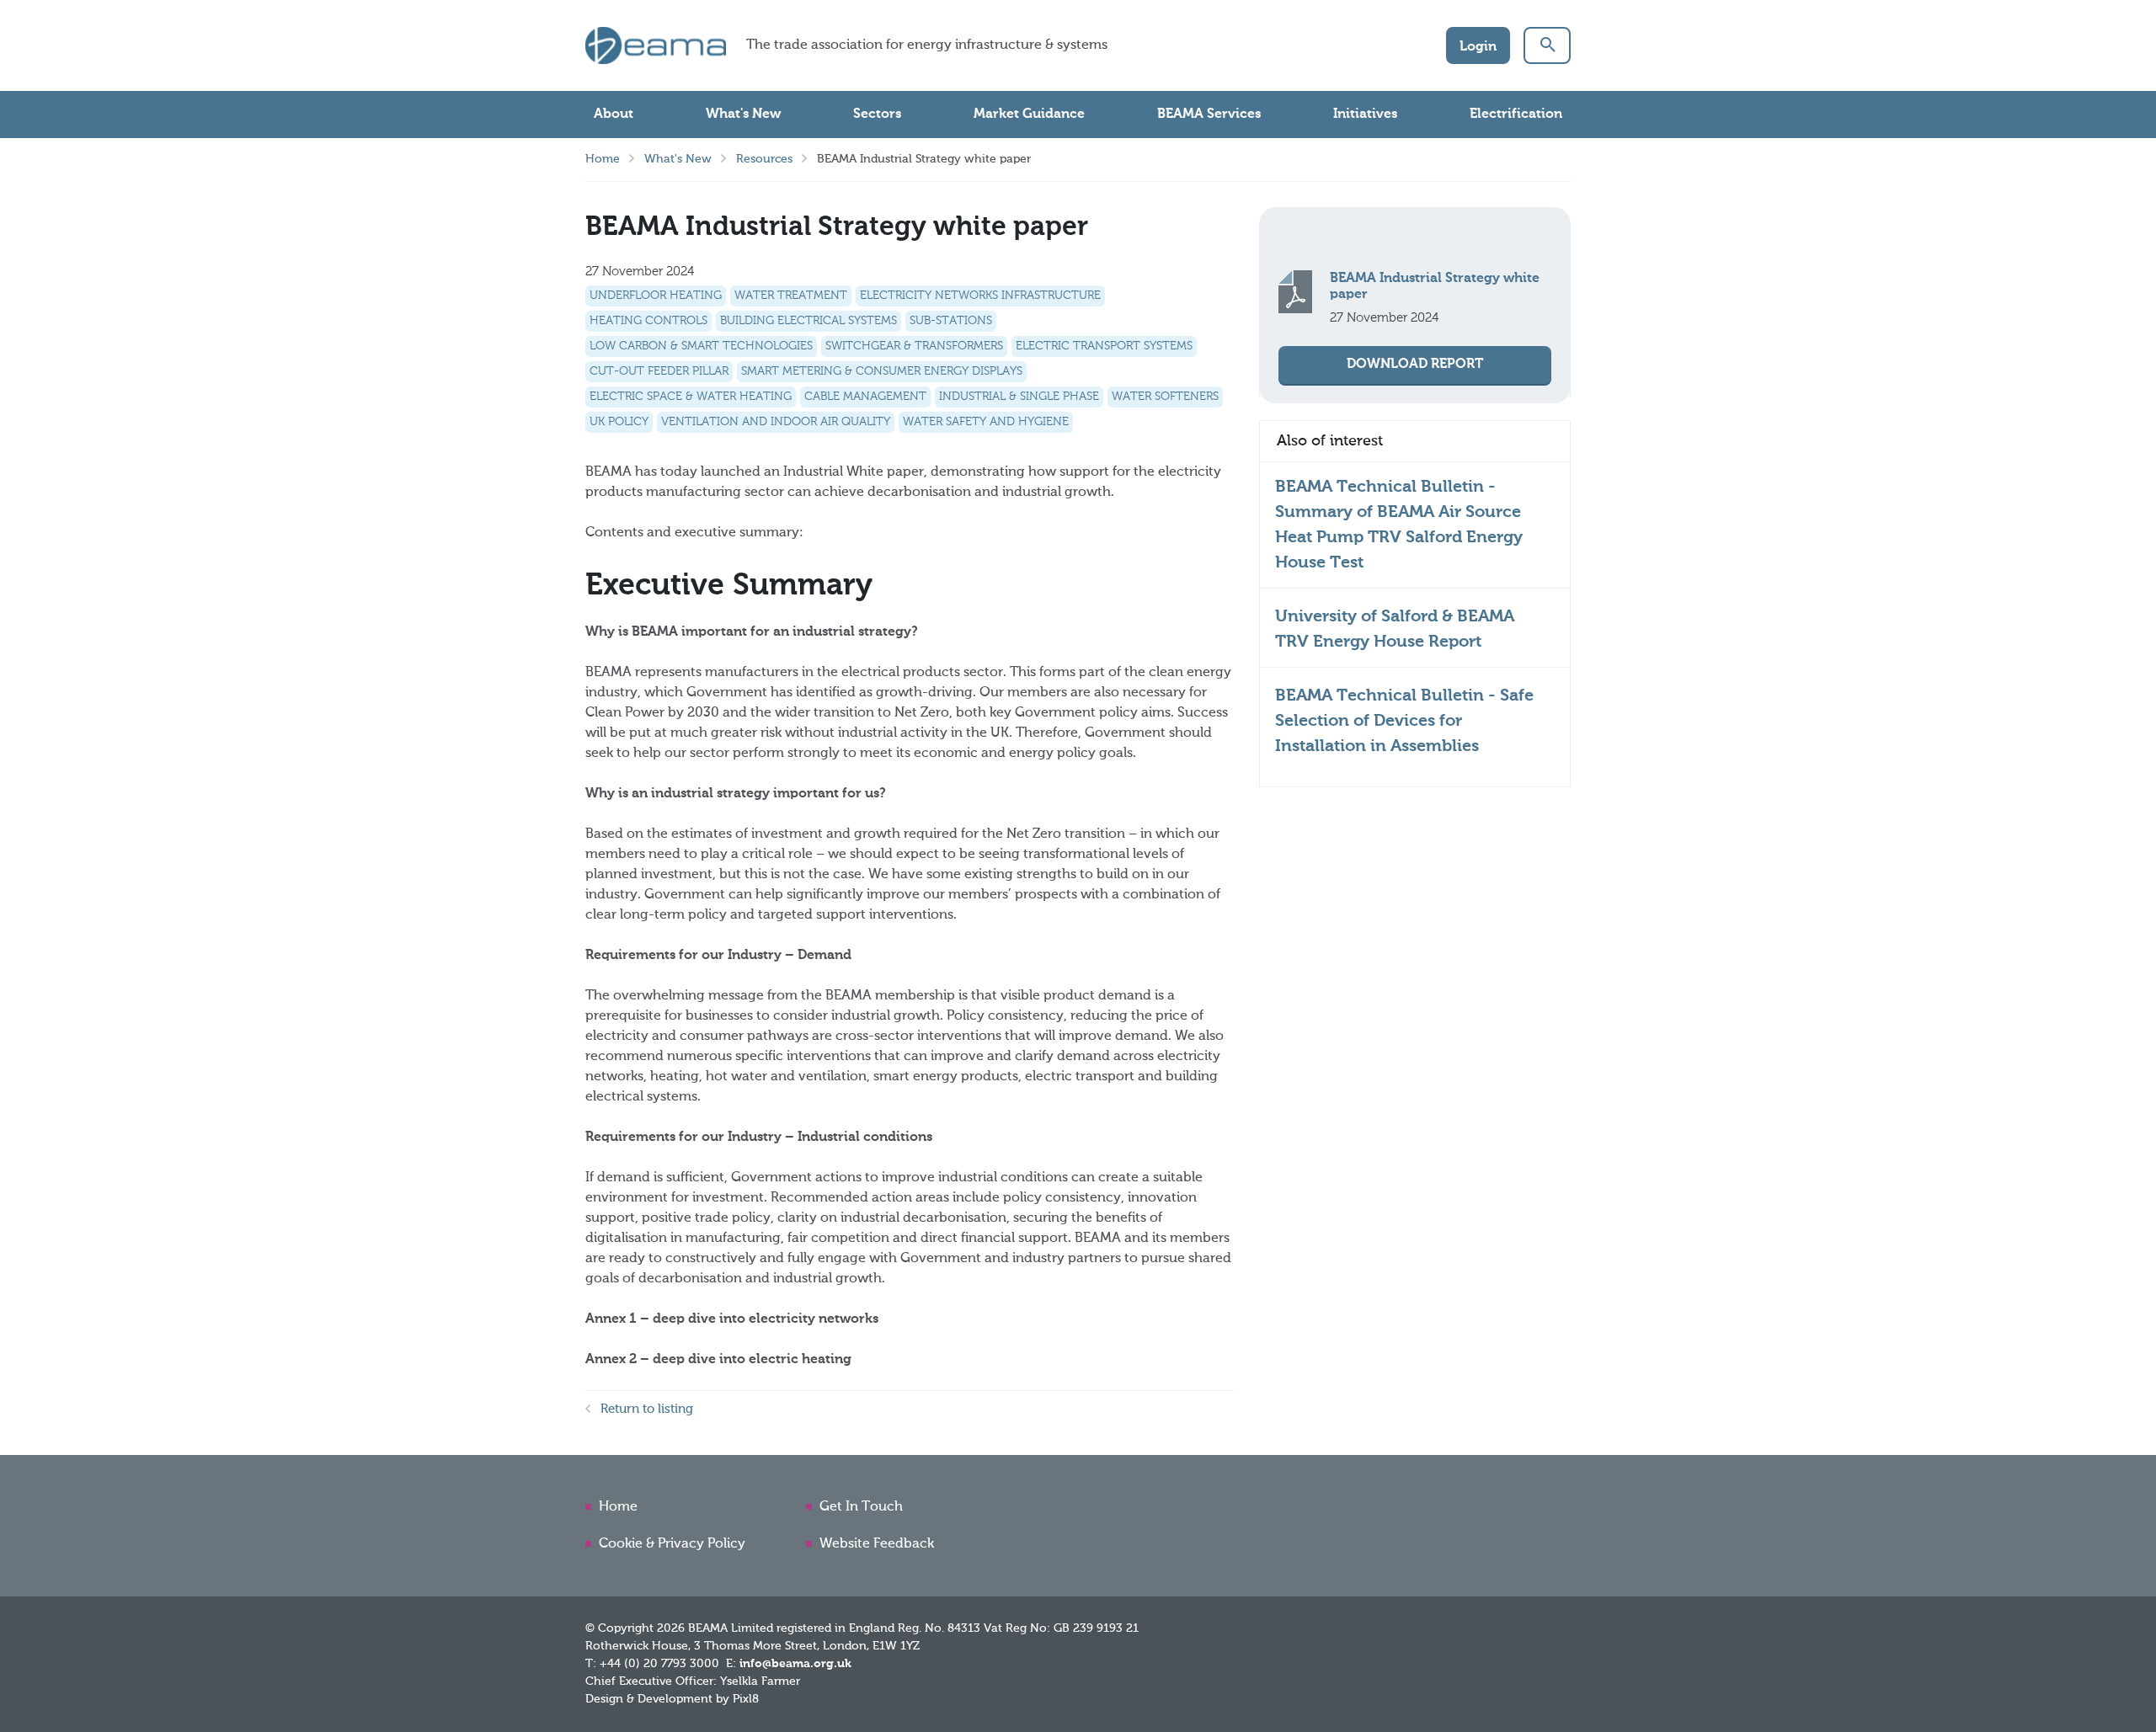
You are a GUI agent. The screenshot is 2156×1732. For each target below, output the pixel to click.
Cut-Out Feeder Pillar (659, 371)
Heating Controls (648, 321)
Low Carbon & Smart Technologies (701, 346)
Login (1478, 47)
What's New (743, 115)
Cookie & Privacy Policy (672, 1544)
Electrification (1516, 115)
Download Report (1415, 365)
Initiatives (1365, 115)
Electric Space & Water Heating (691, 397)
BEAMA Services (1209, 115)
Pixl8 (746, 1699)
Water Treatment (791, 296)
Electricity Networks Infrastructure (980, 296)
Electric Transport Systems (1104, 346)
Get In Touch (861, 1507)
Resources (764, 159)
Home (603, 159)
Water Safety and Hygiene (986, 422)
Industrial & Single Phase (1019, 397)
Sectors (877, 115)
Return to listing (647, 1409)
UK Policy (619, 422)
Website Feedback (877, 1544)
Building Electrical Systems (808, 321)
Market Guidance (1029, 115)
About (614, 115)
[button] (1547, 45)
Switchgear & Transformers (914, 346)
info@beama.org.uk (795, 1664)
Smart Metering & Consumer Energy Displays (882, 371)
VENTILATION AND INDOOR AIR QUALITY (776, 422)
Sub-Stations (951, 321)
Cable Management (865, 397)
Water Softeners (1165, 397)
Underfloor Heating (656, 296)
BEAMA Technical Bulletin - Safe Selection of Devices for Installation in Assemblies (1404, 722)
